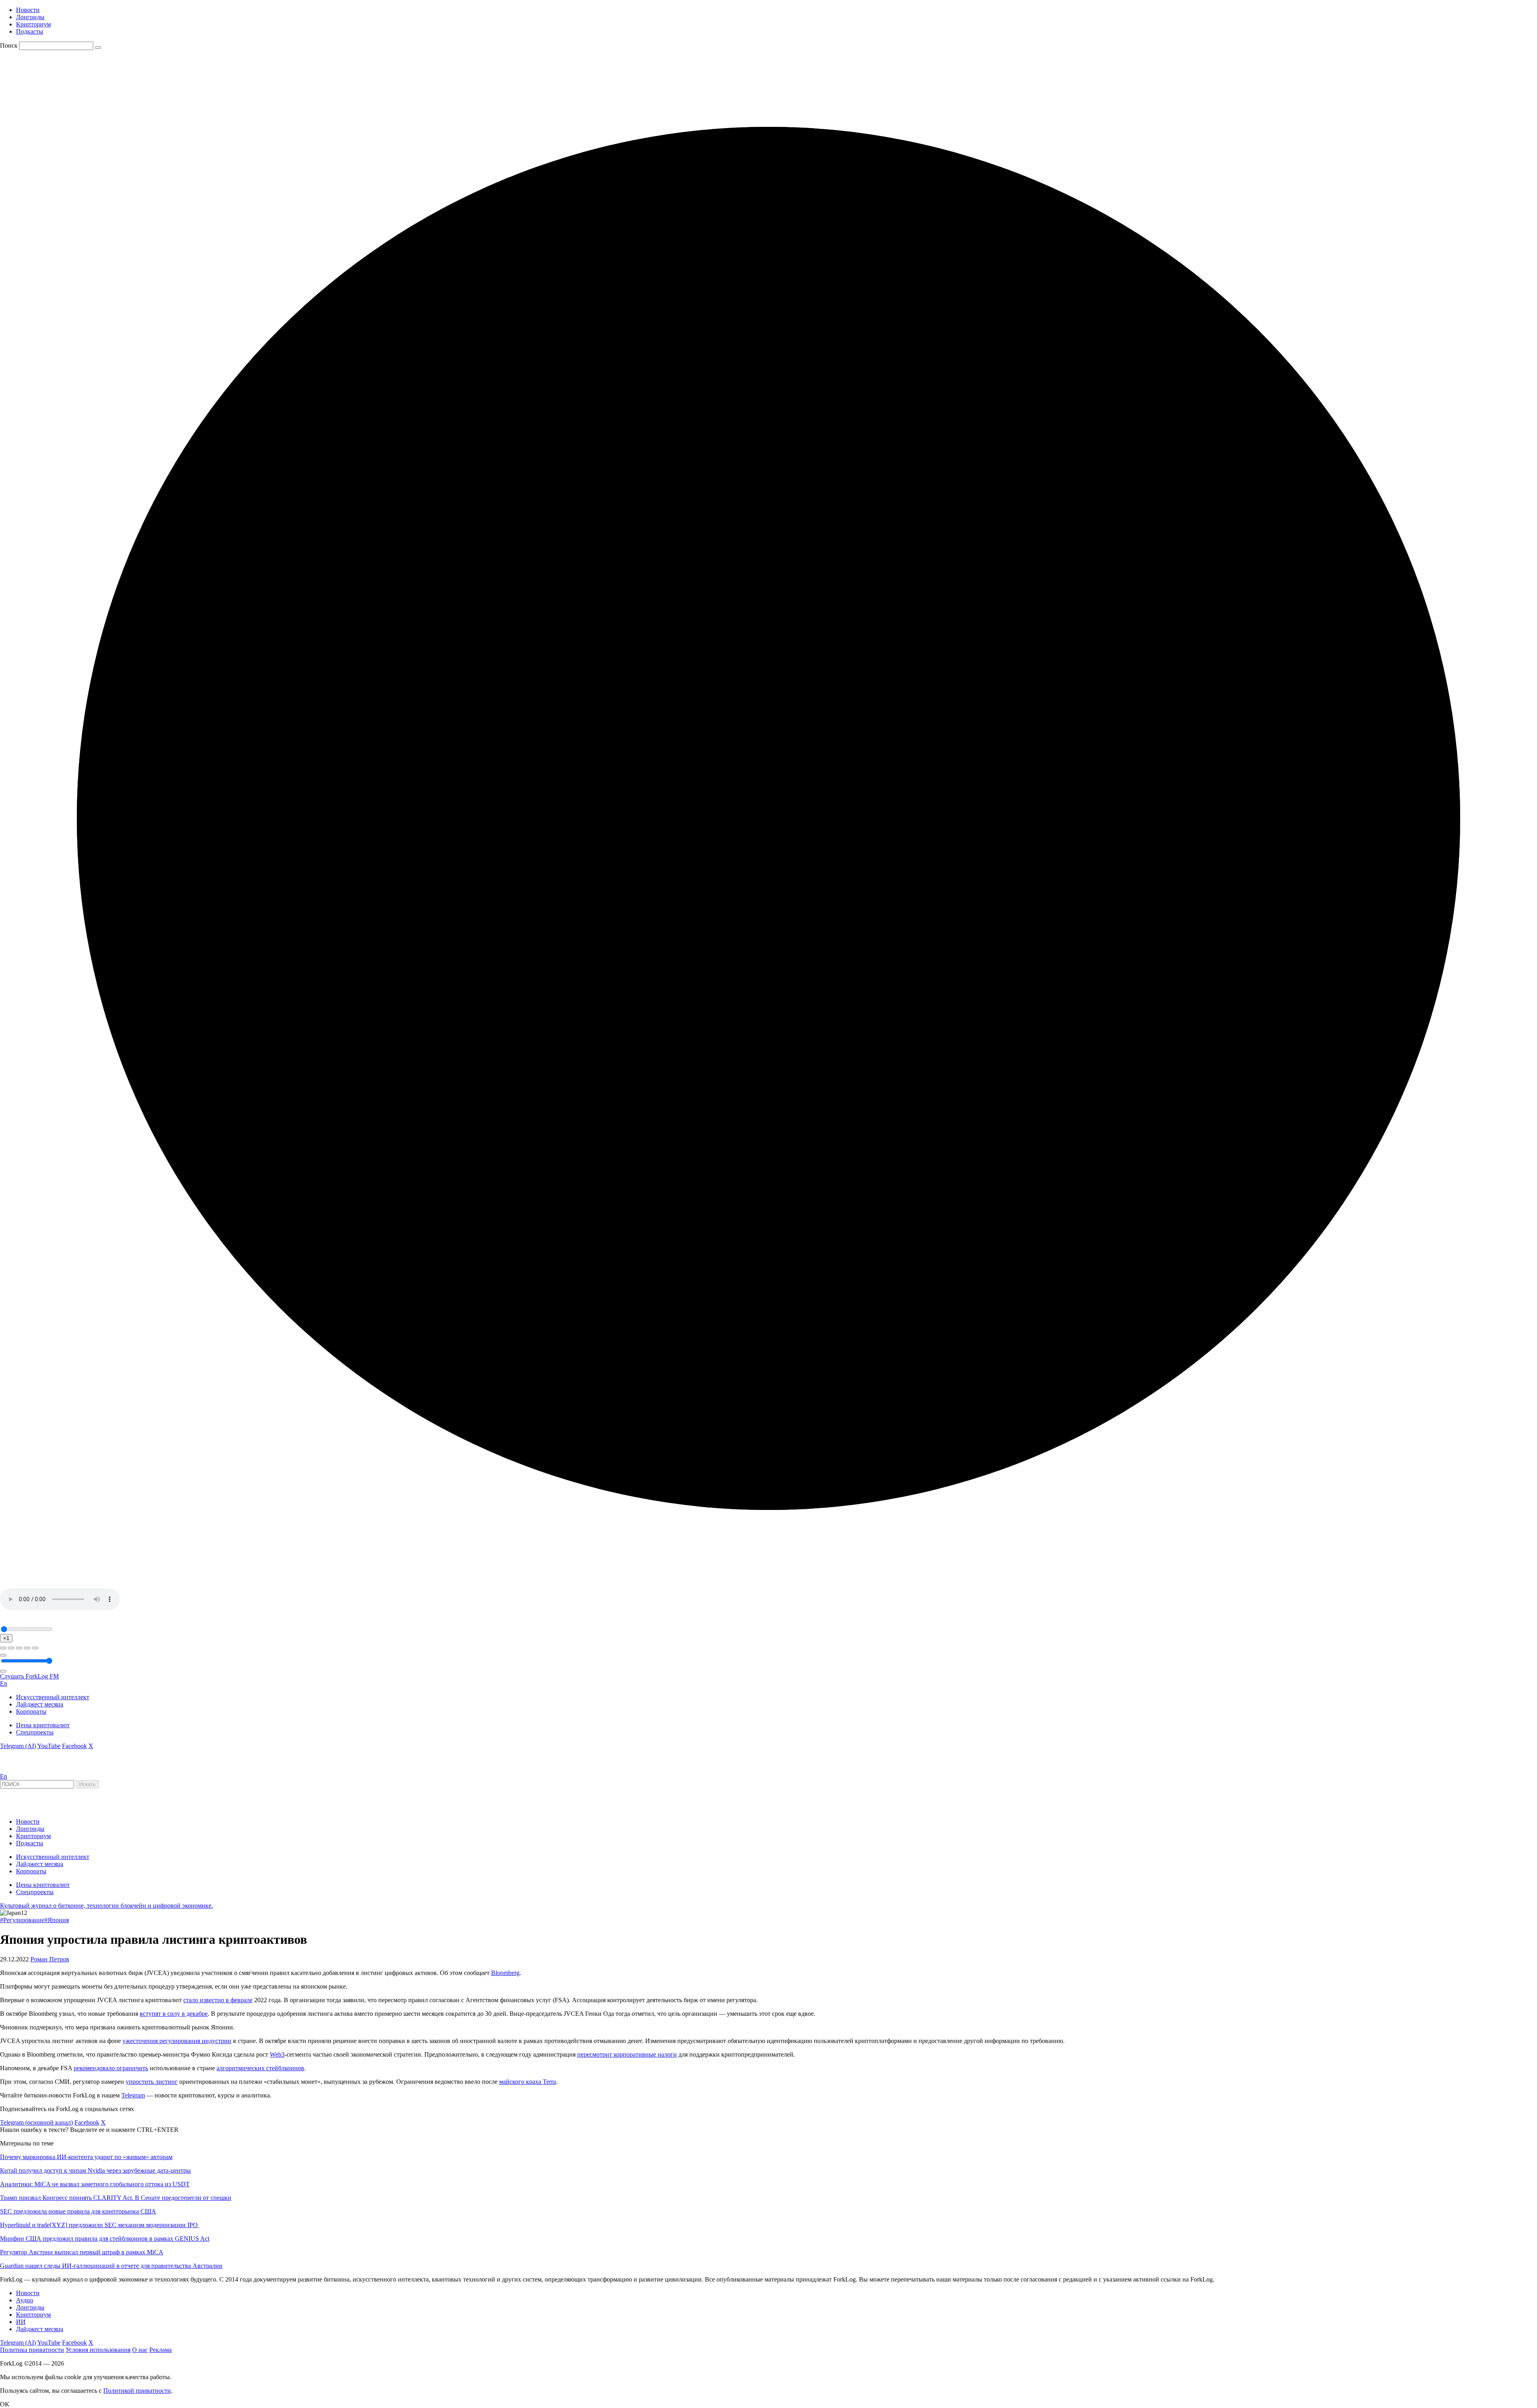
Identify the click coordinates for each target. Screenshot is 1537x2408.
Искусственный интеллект (53, 1697)
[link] (22, 1769)
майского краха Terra (528, 2082)
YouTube (49, 1746)
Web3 (277, 2054)
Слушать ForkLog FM (29, 1676)
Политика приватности (32, 2350)
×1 (6, 1638)
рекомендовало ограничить (111, 2068)
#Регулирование (22, 1920)
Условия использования (98, 2350)
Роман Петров (50, 1959)
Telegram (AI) (18, 1746)
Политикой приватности (137, 2391)
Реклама (161, 2350)
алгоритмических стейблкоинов (260, 2068)
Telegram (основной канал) (36, 2122)
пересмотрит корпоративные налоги (627, 2054)
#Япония (57, 1920)
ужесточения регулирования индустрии (177, 2041)
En (4, 1683)
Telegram (133, 2095)
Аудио (25, 2300)
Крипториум (33, 24)
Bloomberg (505, 1973)
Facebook (74, 1746)
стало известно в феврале (218, 2000)
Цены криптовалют (43, 1725)
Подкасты (30, 31)
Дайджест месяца (40, 1704)
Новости (28, 10)
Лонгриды (30, 17)
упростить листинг (152, 2082)
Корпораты (31, 1711)
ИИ (21, 2322)
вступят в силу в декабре (174, 2014)
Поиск (9, 45)
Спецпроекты (35, 1732)
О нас (140, 2350)
